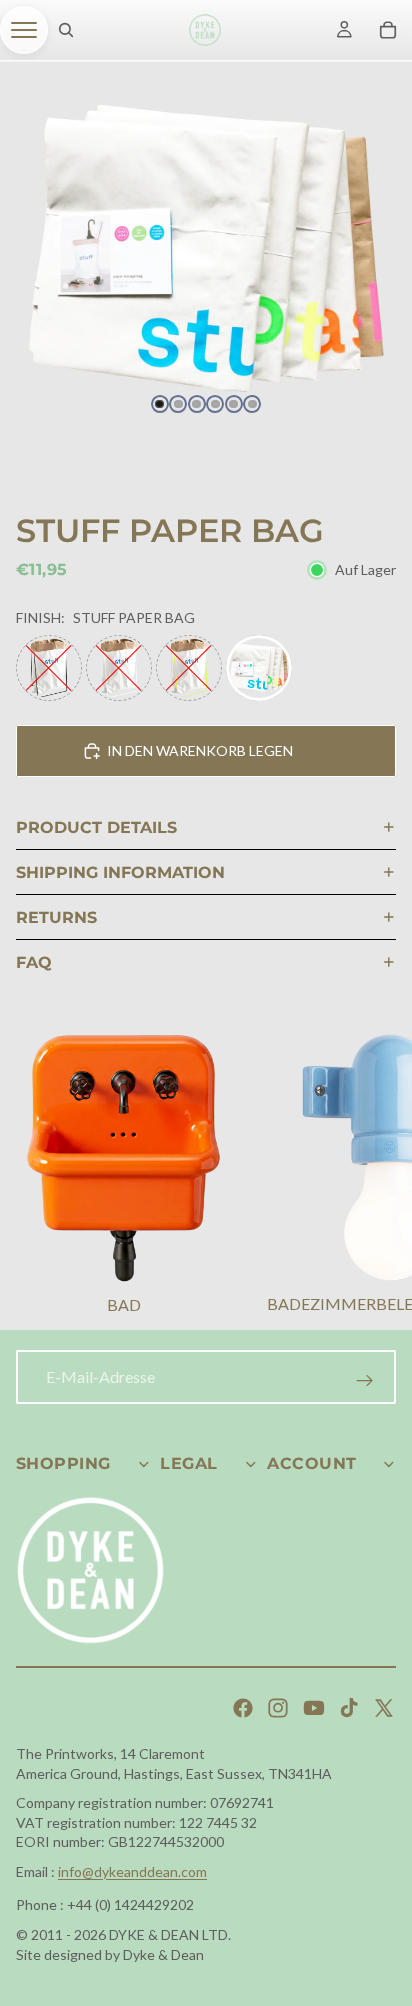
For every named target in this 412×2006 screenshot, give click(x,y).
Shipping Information (120, 872)
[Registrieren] (365, 1381)
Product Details (96, 827)
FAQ (34, 962)
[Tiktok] (349, 1708)
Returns (56, 917)
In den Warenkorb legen (200, 750)
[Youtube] (314, 1708)
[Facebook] (243, 1708)
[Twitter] (384, 1708)
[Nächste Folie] (372, 1177)
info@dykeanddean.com (132, 1871)
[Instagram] (278, 1708)
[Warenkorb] (388, 30)
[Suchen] (66, 30)
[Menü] (24, 30)
